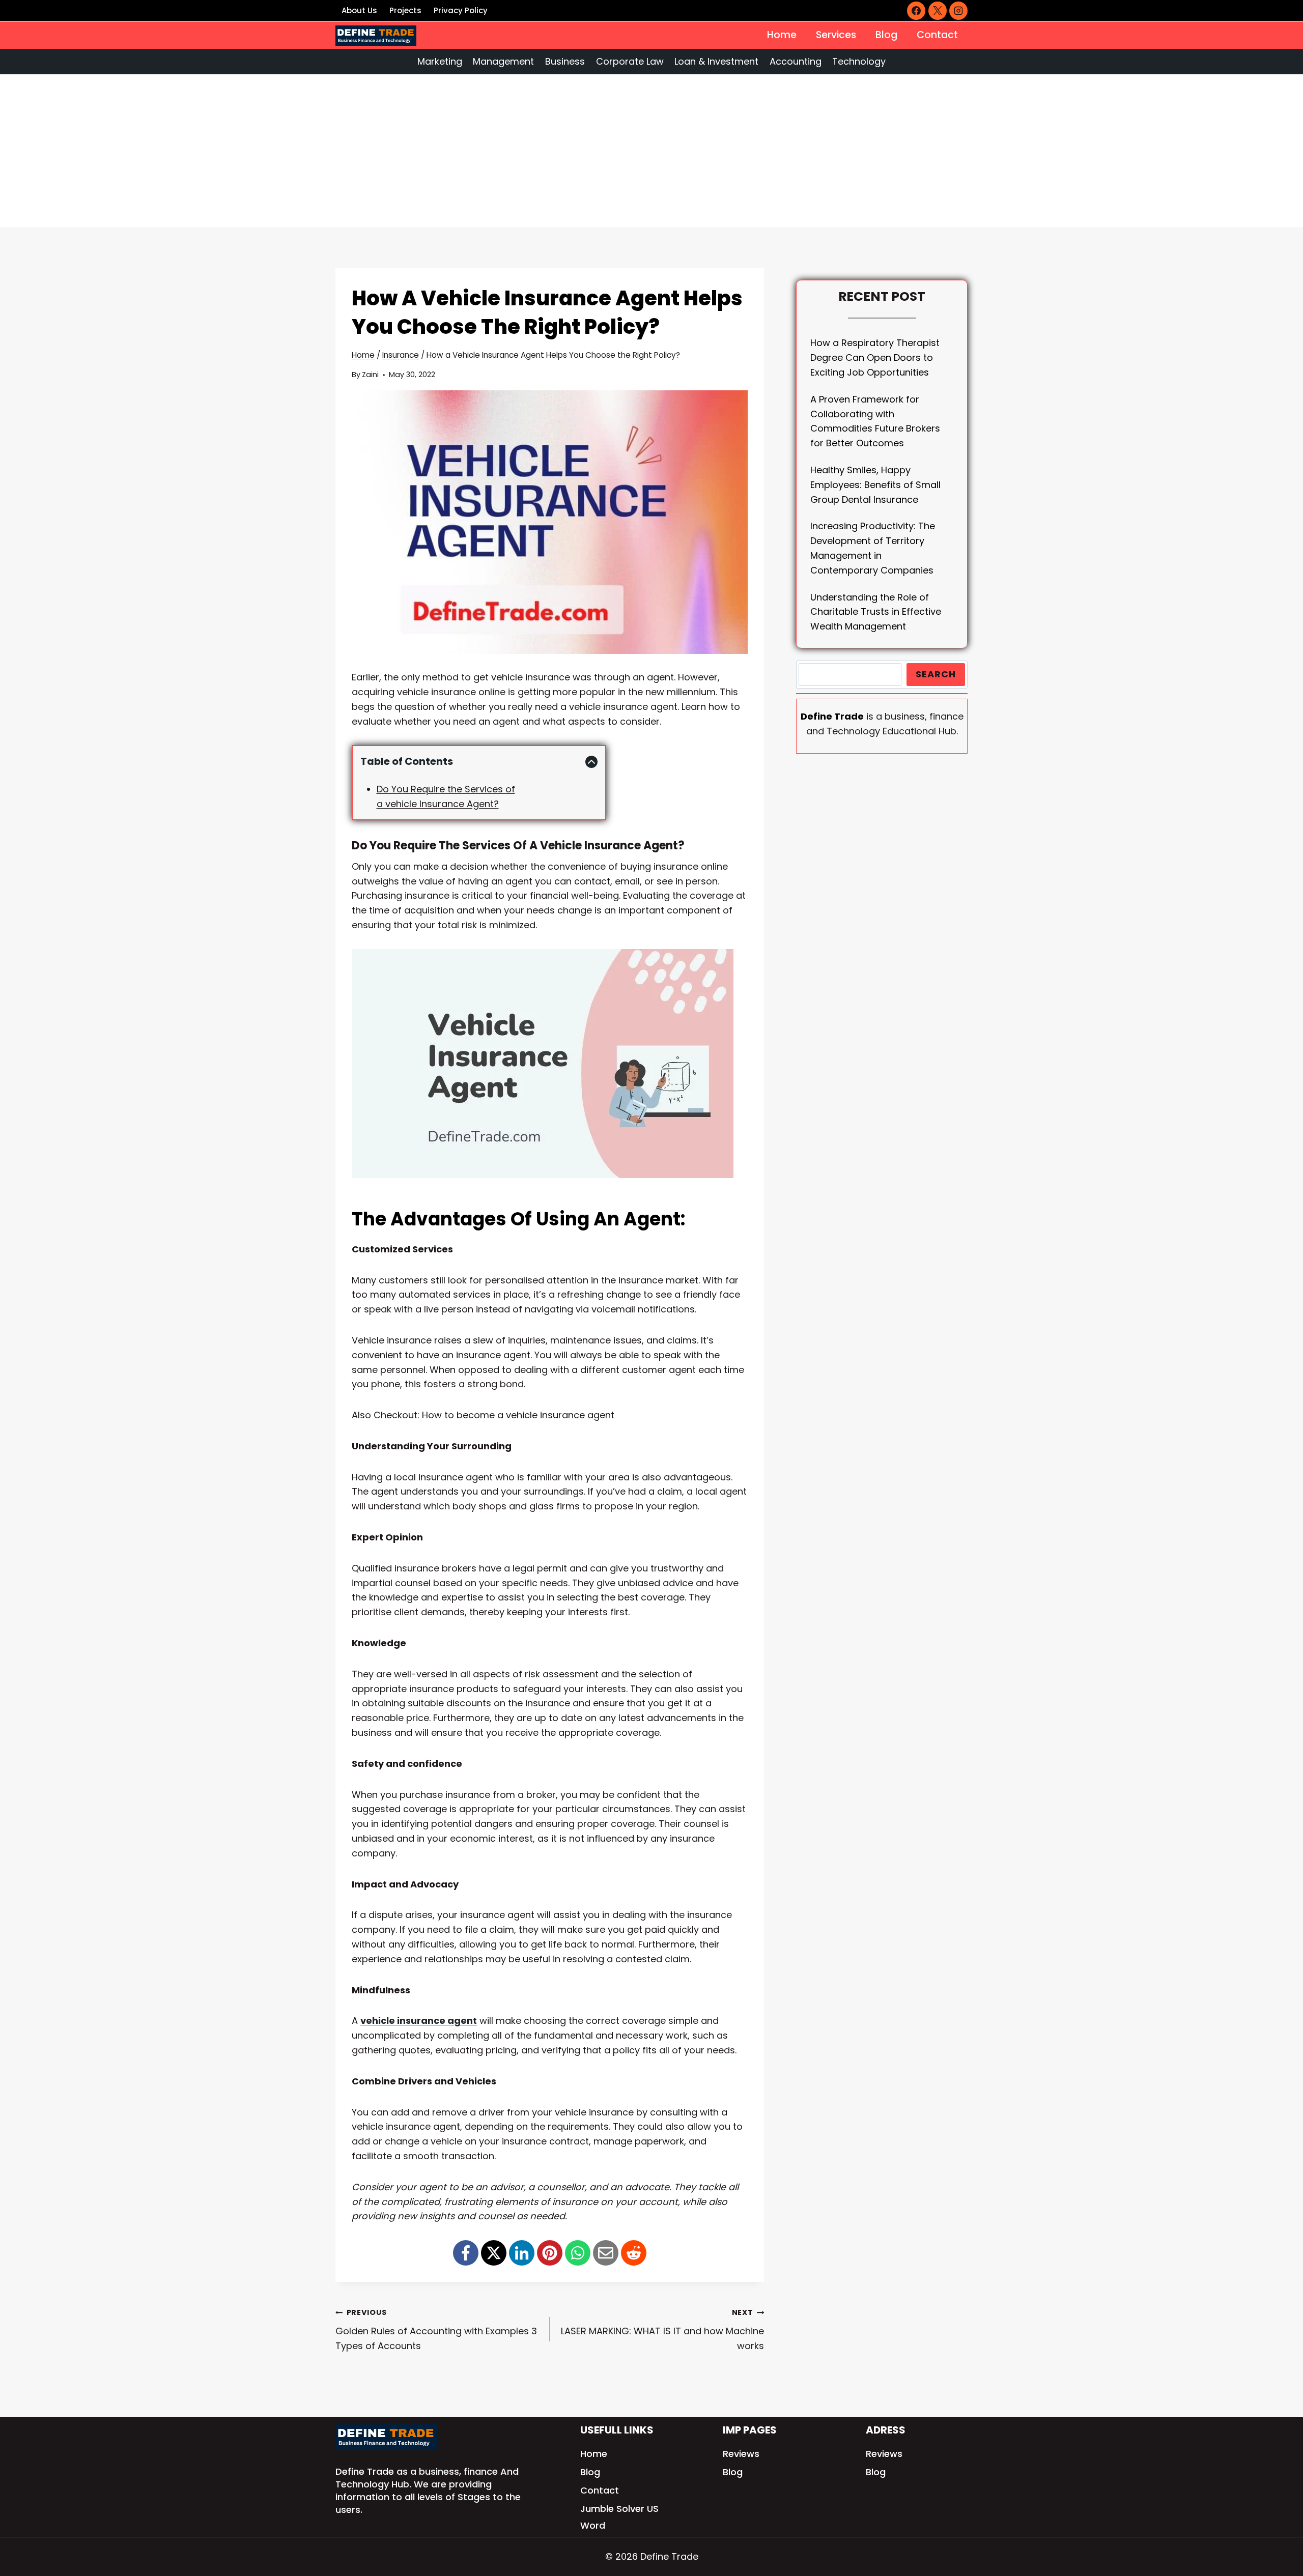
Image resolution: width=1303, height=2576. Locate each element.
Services (836, 35)
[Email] (606, 2253)
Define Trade (365, 2471)
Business (565, 61)
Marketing (440, 61)
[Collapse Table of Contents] (591, 762)
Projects (405, 10)
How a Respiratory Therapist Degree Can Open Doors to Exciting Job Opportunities (875, 357)
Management (503, 61)
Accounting (796, 61)
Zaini (370, 375)
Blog (886, 35)
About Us (359, 10)
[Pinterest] (550, 2253)
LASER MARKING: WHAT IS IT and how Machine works (662, 2330)
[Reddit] (634, 2253)
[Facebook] (916, 11)
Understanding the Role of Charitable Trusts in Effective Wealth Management (876, 612)
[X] (938, 11)
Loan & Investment (716, 61)
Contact (937, 35)
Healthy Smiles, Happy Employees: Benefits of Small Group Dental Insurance (875, 485)
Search (936, 674)
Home (782, 35)
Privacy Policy (461, 10)
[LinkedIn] (522, 2253)
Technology (859, 61)
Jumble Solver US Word (619, 2517)
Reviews (741, 2454)
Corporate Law (630, 61)
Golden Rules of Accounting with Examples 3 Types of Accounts (436, 2330)
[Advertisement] (651, 151)
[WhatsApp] (578, 2253)
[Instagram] (958, 11)
